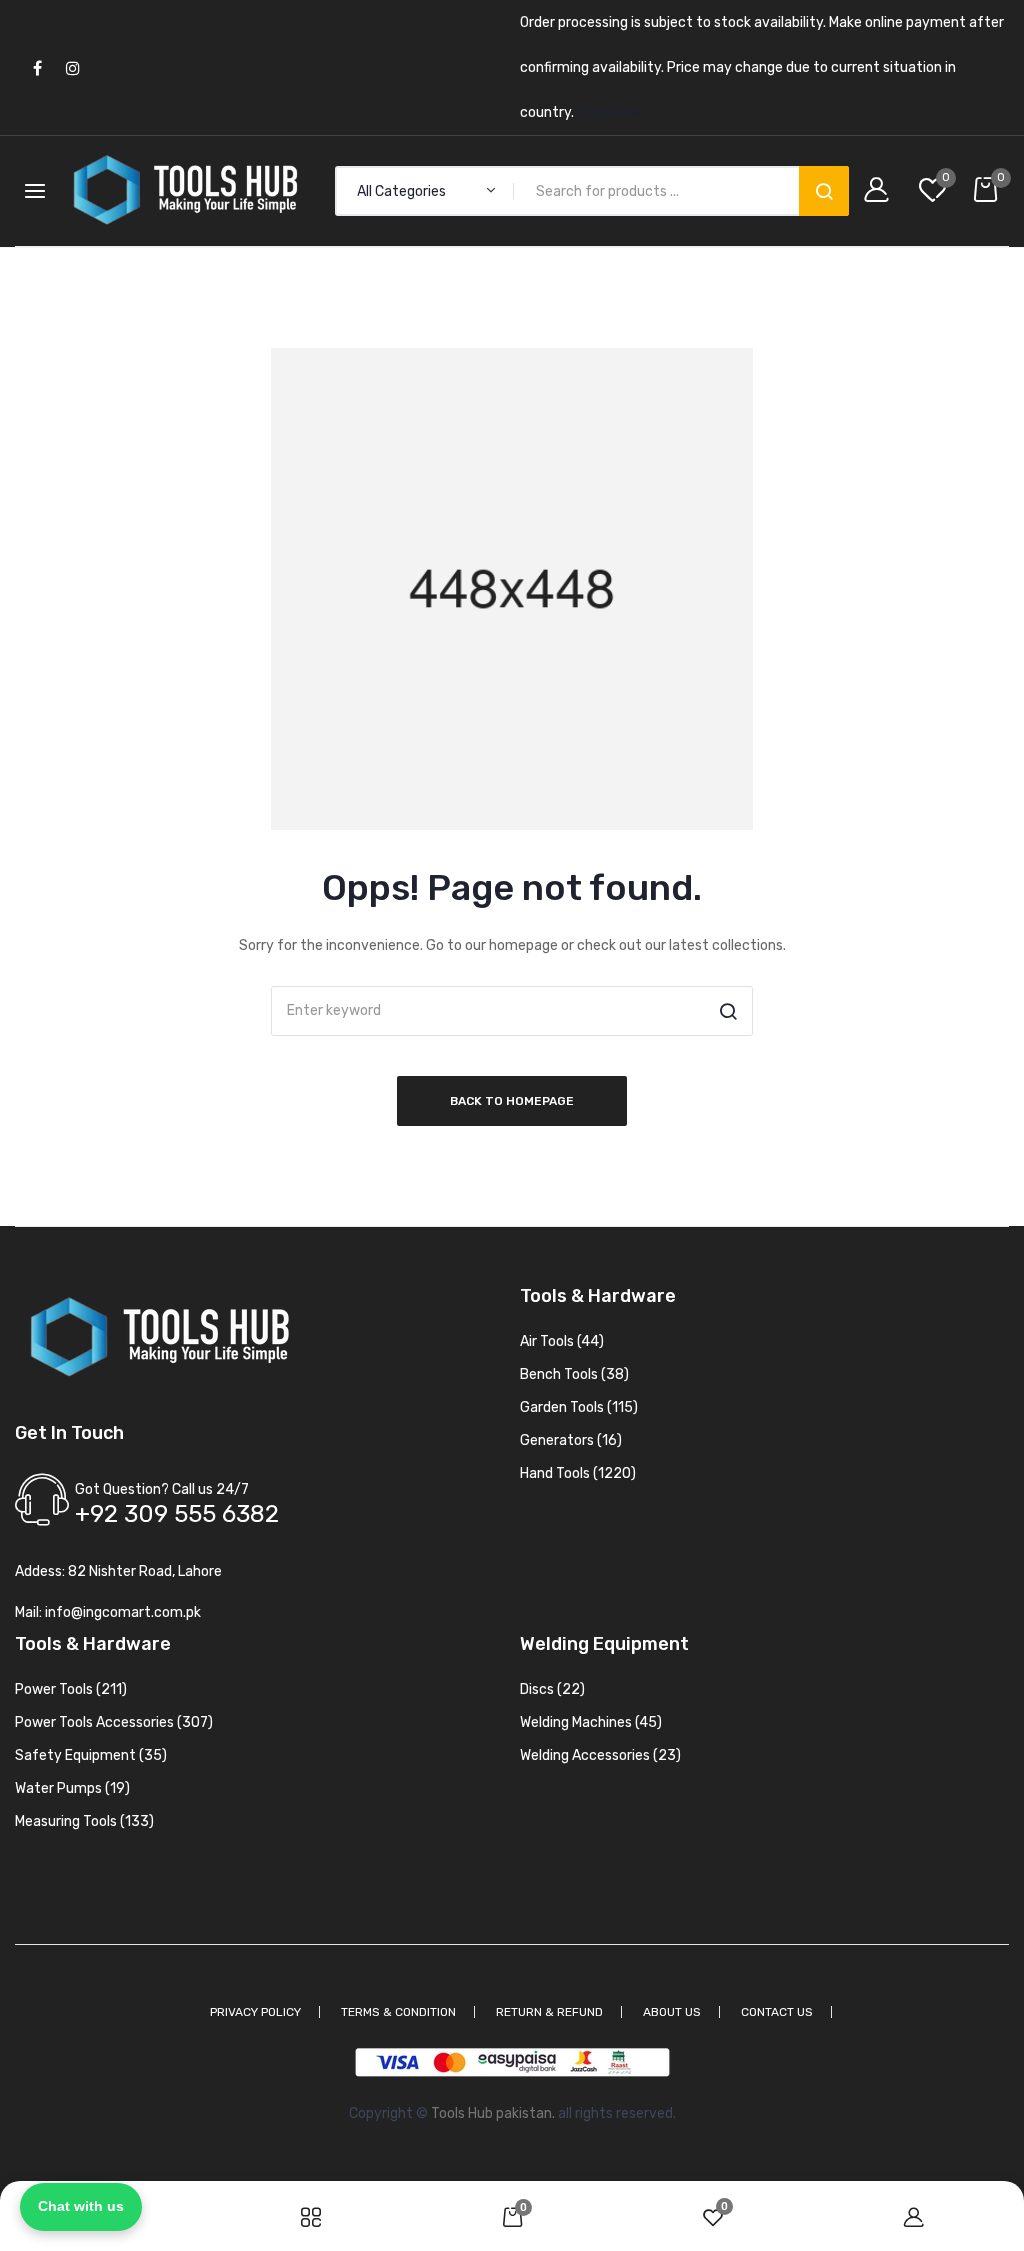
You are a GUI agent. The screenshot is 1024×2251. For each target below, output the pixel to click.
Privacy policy (255, 2012)
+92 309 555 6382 (177, 1514)
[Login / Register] (881, 191)
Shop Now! (610, 112)
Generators (571, 1440)
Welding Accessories (600, 1755)
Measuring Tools (84, 1821)
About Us (672, 2012)
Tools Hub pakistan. (493, 2113)
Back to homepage (512, 1101)
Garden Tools (579, 1407)
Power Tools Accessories (114, 1722)
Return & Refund (549, 2012)
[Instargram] (72, 67)
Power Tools (71, 1689)
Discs (552, 1689)
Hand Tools (578, 1473)
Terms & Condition (398, 2012)
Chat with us (81, 2206)
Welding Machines (591, 1722)
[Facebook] (37, 67)
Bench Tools (574, 1374)
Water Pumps (72, 1788)
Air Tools (562, 1341)
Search (824, 191)
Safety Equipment (91, 1755)
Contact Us (777, 2012)
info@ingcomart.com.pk (123, 1612)
